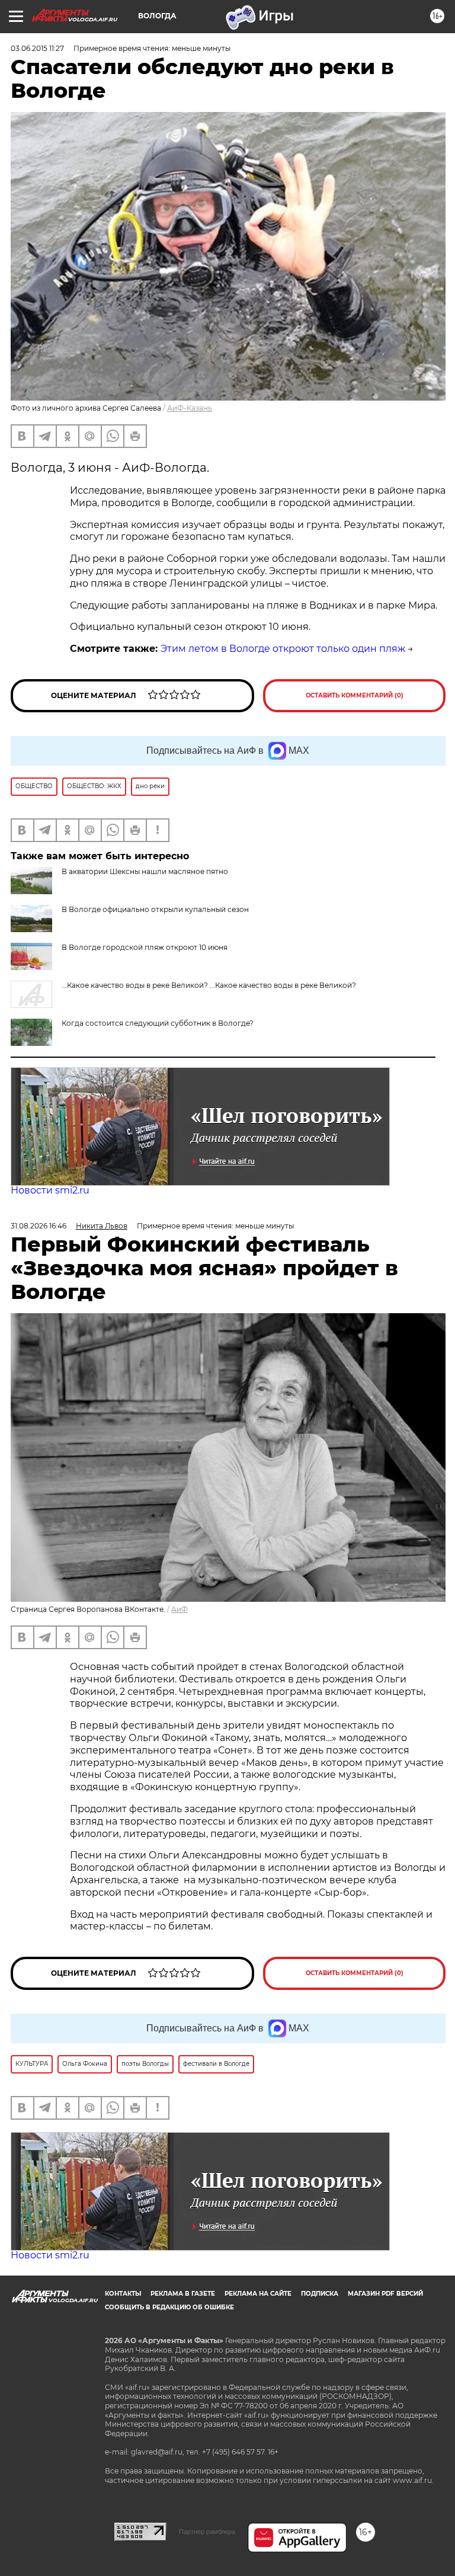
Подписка (320, 2294)
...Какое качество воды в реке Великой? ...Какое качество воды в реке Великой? (209, 985)
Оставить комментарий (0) (355, 695)
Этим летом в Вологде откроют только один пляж (283, 649)
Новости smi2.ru (50, 1190)
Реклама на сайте (258, 2294)
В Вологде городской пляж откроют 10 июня (145, 947)
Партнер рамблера (207, 2532)
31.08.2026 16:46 (39, 1226)
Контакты (123, 2294)
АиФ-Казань (190, 408)
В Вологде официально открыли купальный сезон (155, 909)
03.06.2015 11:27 (37, 48)
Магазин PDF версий (385, 2294)
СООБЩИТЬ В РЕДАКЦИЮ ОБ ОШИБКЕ (169, 2307)
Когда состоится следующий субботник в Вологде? (158, 1023)
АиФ (180, 1609)
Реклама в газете (183, 2294)
